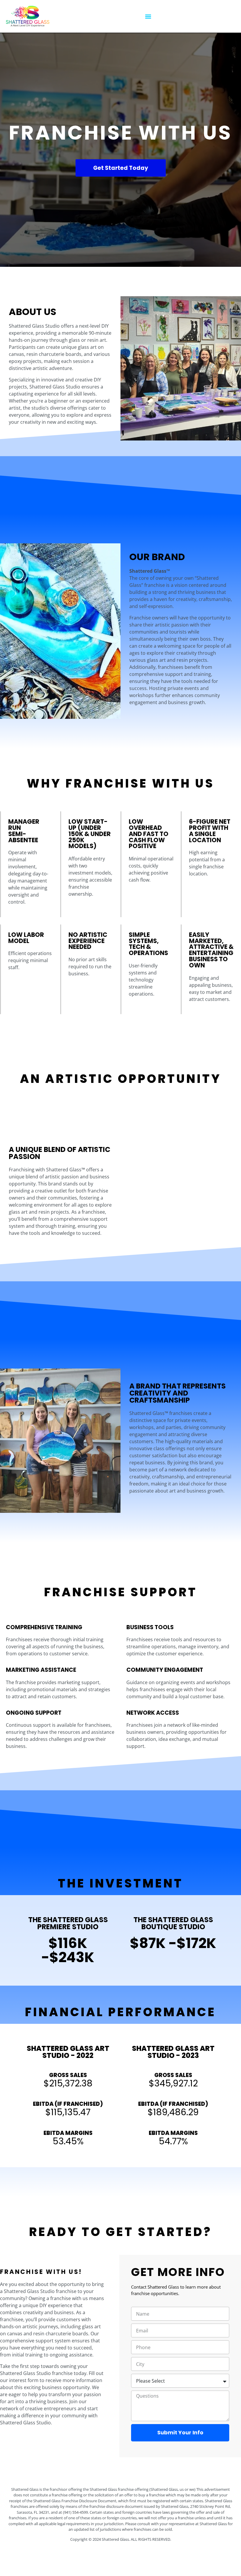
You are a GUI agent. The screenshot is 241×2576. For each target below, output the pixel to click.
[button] (148, 16)
